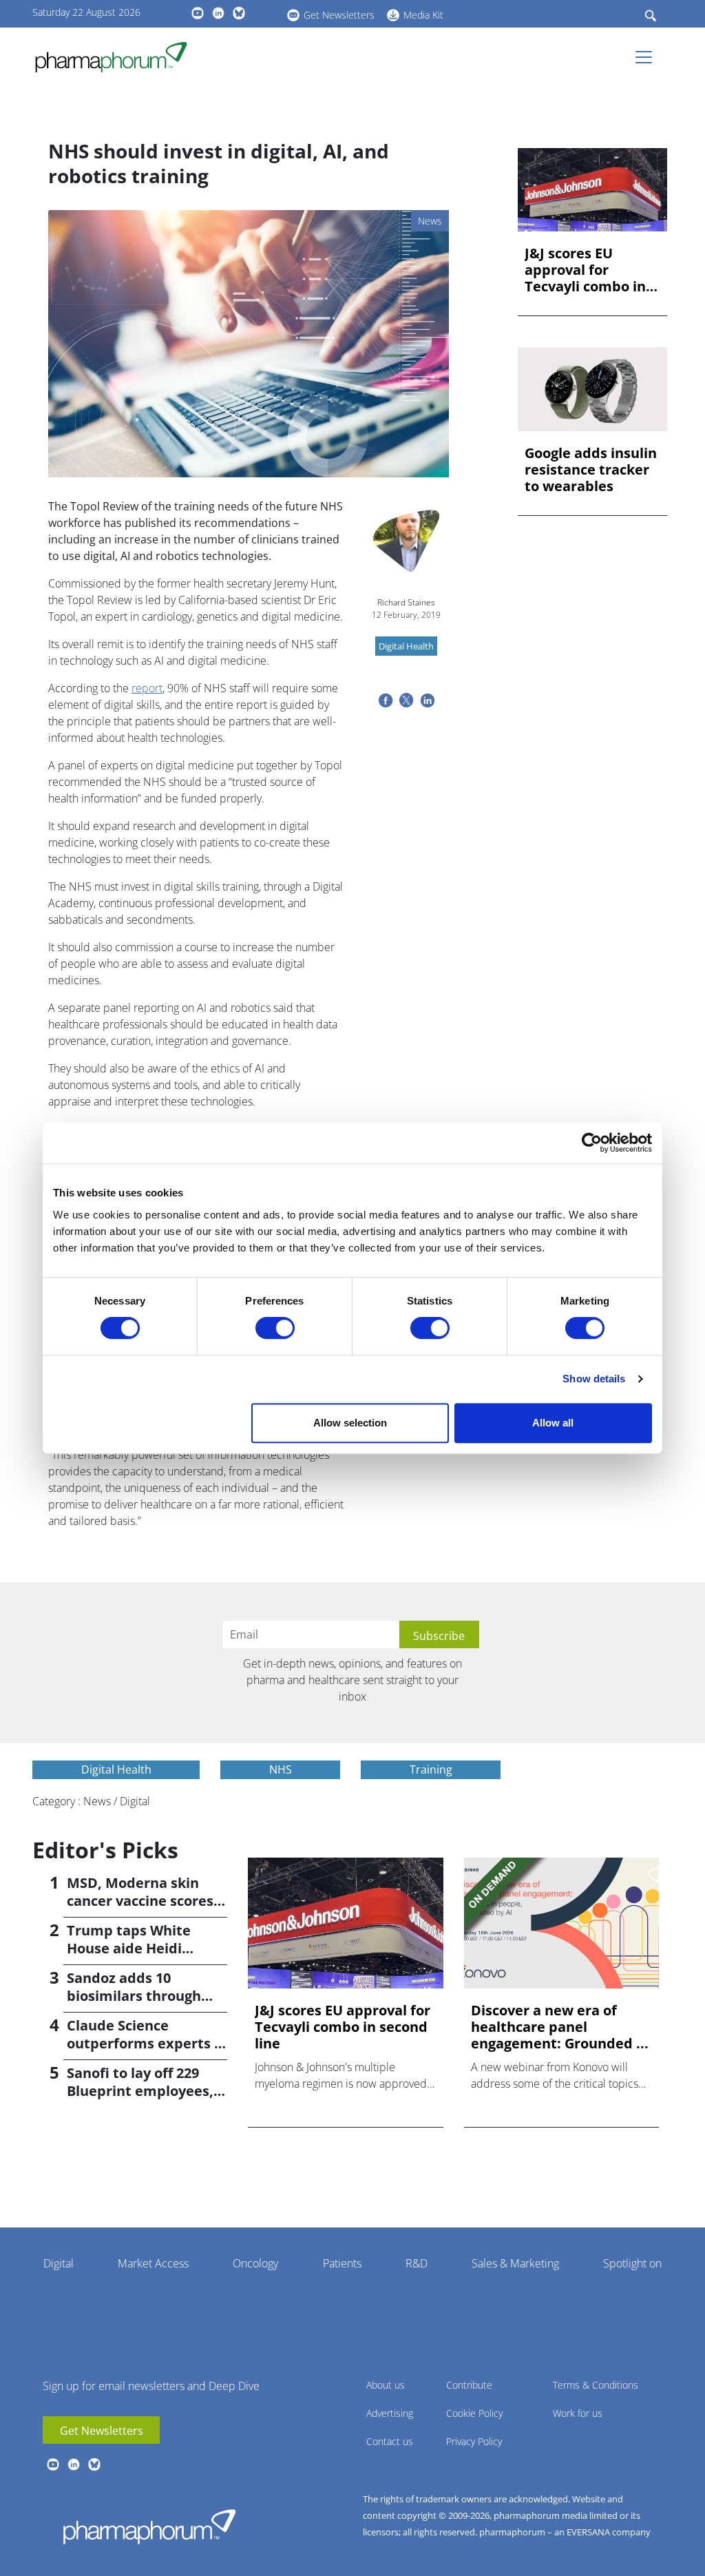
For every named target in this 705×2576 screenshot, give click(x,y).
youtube (198, 13)
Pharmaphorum (149, 2526)
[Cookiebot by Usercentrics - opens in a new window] (592, 1143)
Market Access (153, 2263)
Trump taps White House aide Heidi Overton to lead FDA (136, 1948)
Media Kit (423, 15)
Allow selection (350, 1423)
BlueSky (239, 13)
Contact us (390, 2441)
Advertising (390, 2413)
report (147, 688)
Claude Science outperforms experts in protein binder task (147, 2043)
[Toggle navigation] (648, 57)
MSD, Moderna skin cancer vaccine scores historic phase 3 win (140, 1901)
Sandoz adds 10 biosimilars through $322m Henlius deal (134, 1996)
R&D (417, 2263)
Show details (594, 1379)
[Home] (117, 57)
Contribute (469, 2385)
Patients (342, 2263)
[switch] (275, 1328)
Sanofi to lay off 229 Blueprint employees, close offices (140, 2091)
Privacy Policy (474, 2441)
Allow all (553, 1423)
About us (386, 2385)
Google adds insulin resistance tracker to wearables (591, 470)
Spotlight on (632, 2263)
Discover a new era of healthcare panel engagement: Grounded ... (560, 2027)
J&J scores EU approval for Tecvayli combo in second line (585, 270)
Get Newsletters (339, 15)
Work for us (578, 2413)
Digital (59, 2263)
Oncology (255, 2263)
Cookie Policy (474, 2413)
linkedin (218, 13)
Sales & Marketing (515, 2263)
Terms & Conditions (596, 2385)
